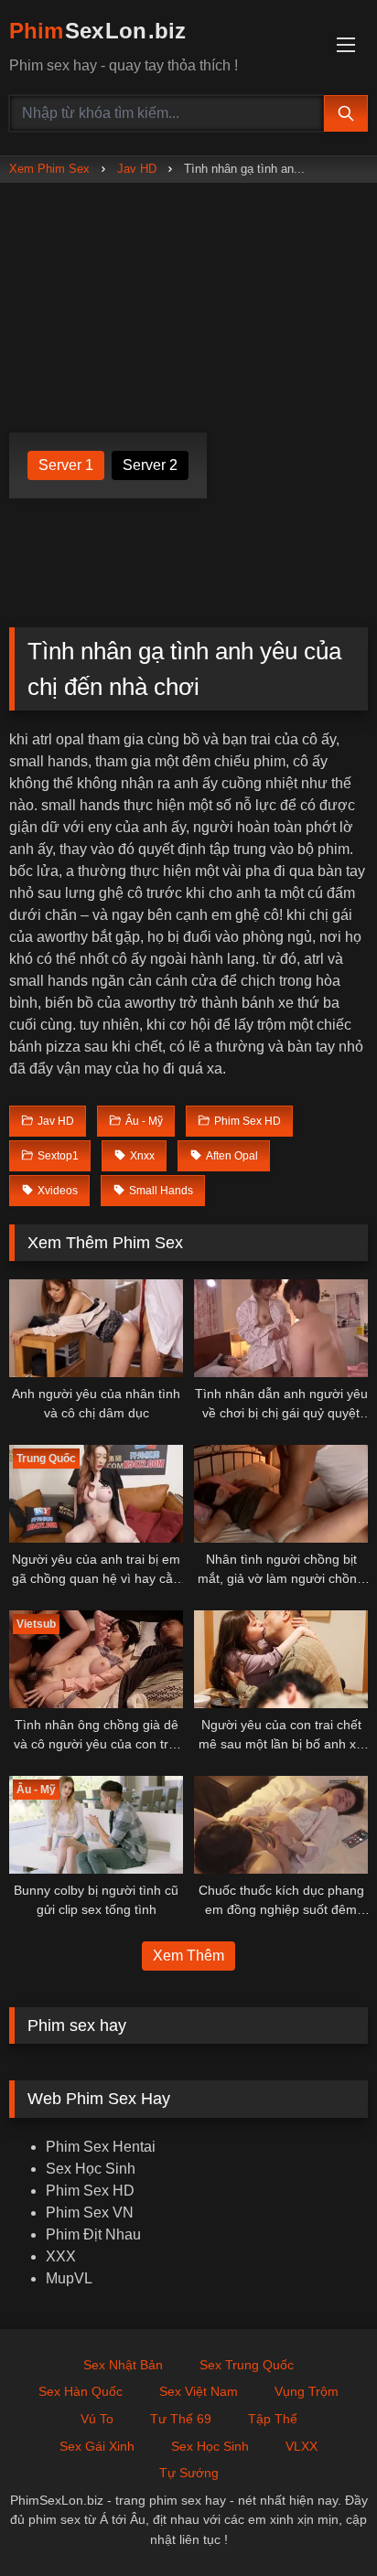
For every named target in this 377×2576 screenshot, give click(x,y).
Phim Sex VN (90, 2213)
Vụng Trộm (307, 2391)
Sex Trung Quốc (247, 2365)
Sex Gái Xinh (97, 2446)
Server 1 (66, 465)
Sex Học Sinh (91, 2169)
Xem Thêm (188, 1956)
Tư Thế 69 (181, 2419)
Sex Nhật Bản (123, 2365)
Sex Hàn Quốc (81, 2391)
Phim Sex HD (90, 2191)
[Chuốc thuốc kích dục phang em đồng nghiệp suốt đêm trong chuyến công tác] (281, 1825)
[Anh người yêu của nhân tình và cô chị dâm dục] (96, 1328)
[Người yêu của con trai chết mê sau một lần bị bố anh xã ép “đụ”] (281, 1659)
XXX (61, 2256)
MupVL (69, 2278)
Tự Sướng (189, 2473)
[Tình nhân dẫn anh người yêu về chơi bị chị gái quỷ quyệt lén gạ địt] (281, 1328)
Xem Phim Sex (49, 169)
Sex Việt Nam (199, 2391)
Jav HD (137, 169)
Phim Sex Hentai (101, 2147)
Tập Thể (273, 2419)
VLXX (302, 2446)
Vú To (97, 2419)
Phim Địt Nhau (93, 2234)
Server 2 (150, 465)
